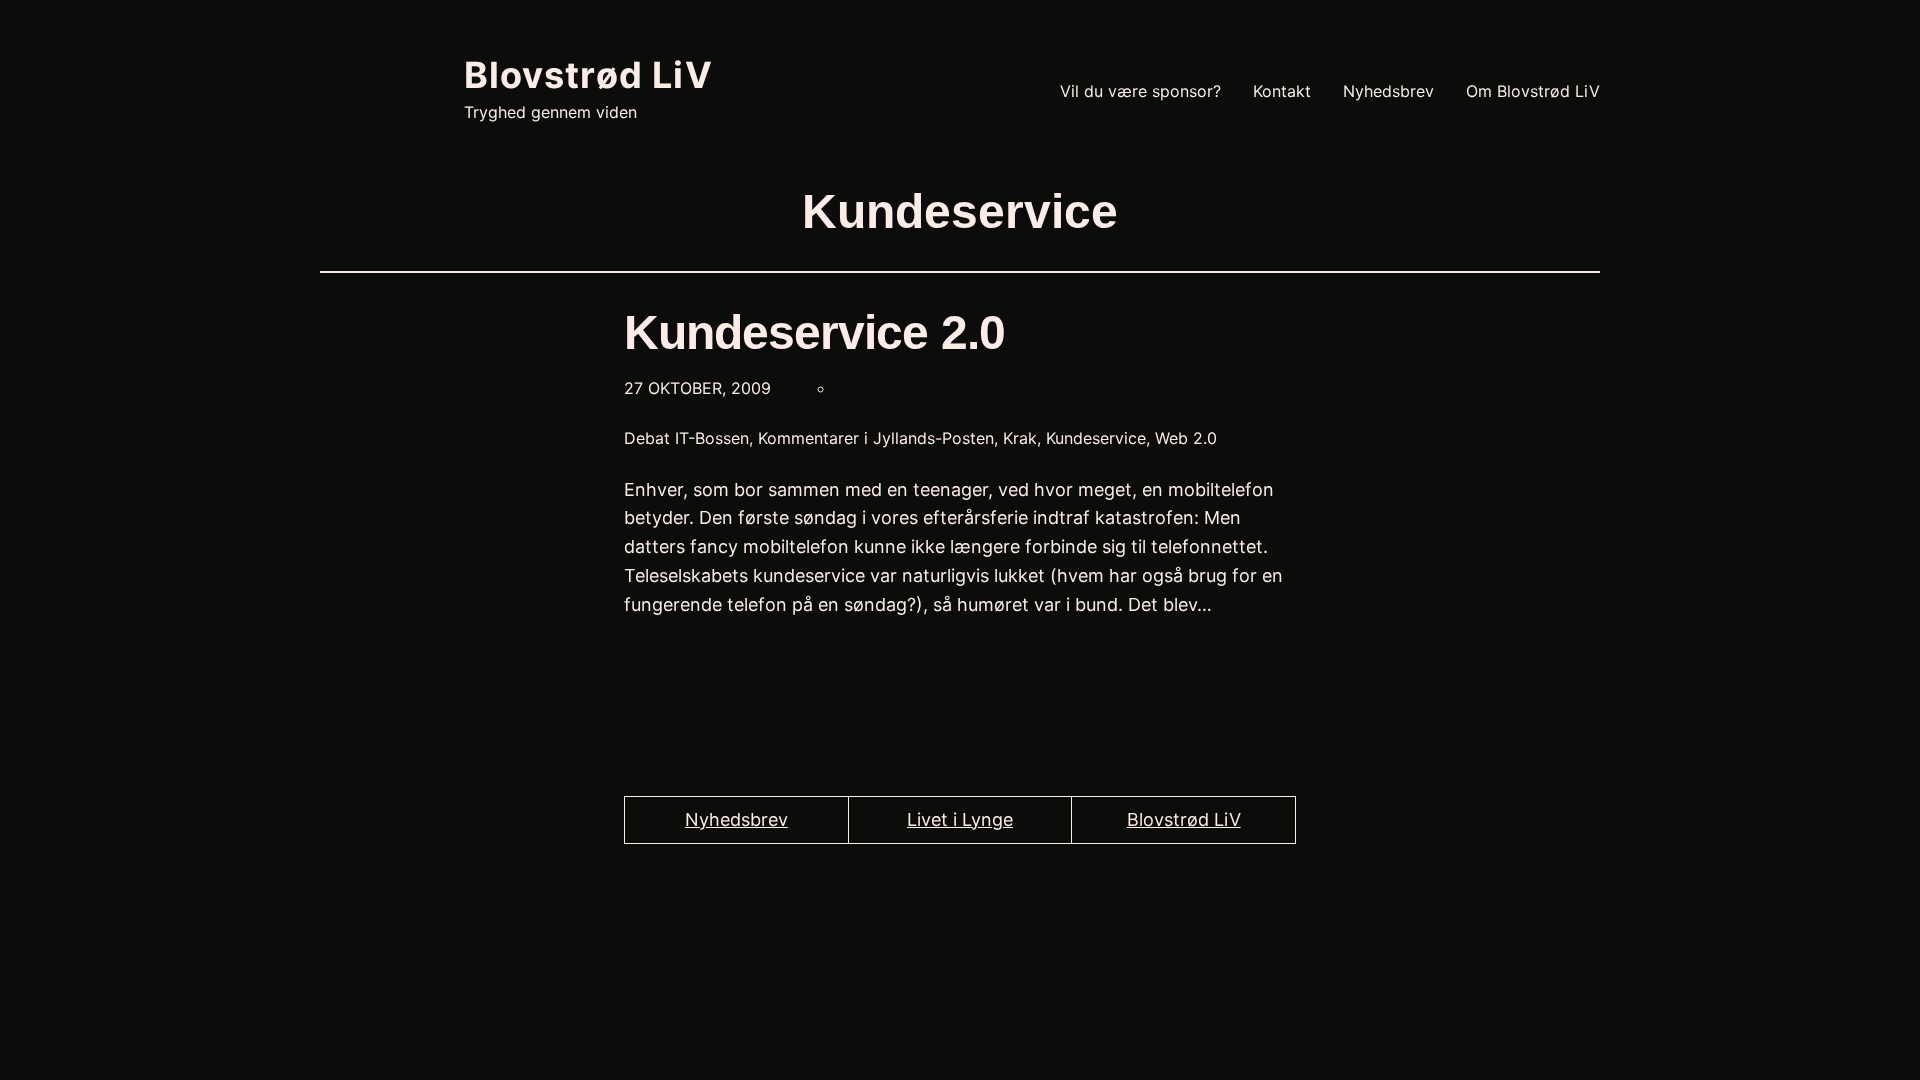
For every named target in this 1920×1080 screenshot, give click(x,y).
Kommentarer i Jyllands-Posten (876, 438)
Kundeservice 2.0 (814, 332)
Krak (1020, 438)
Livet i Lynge (960, 819)
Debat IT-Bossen (686, 438)
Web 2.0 (1186, 438)
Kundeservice (1096, 438)
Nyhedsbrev (736, 819)
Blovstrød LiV (588, 75)
